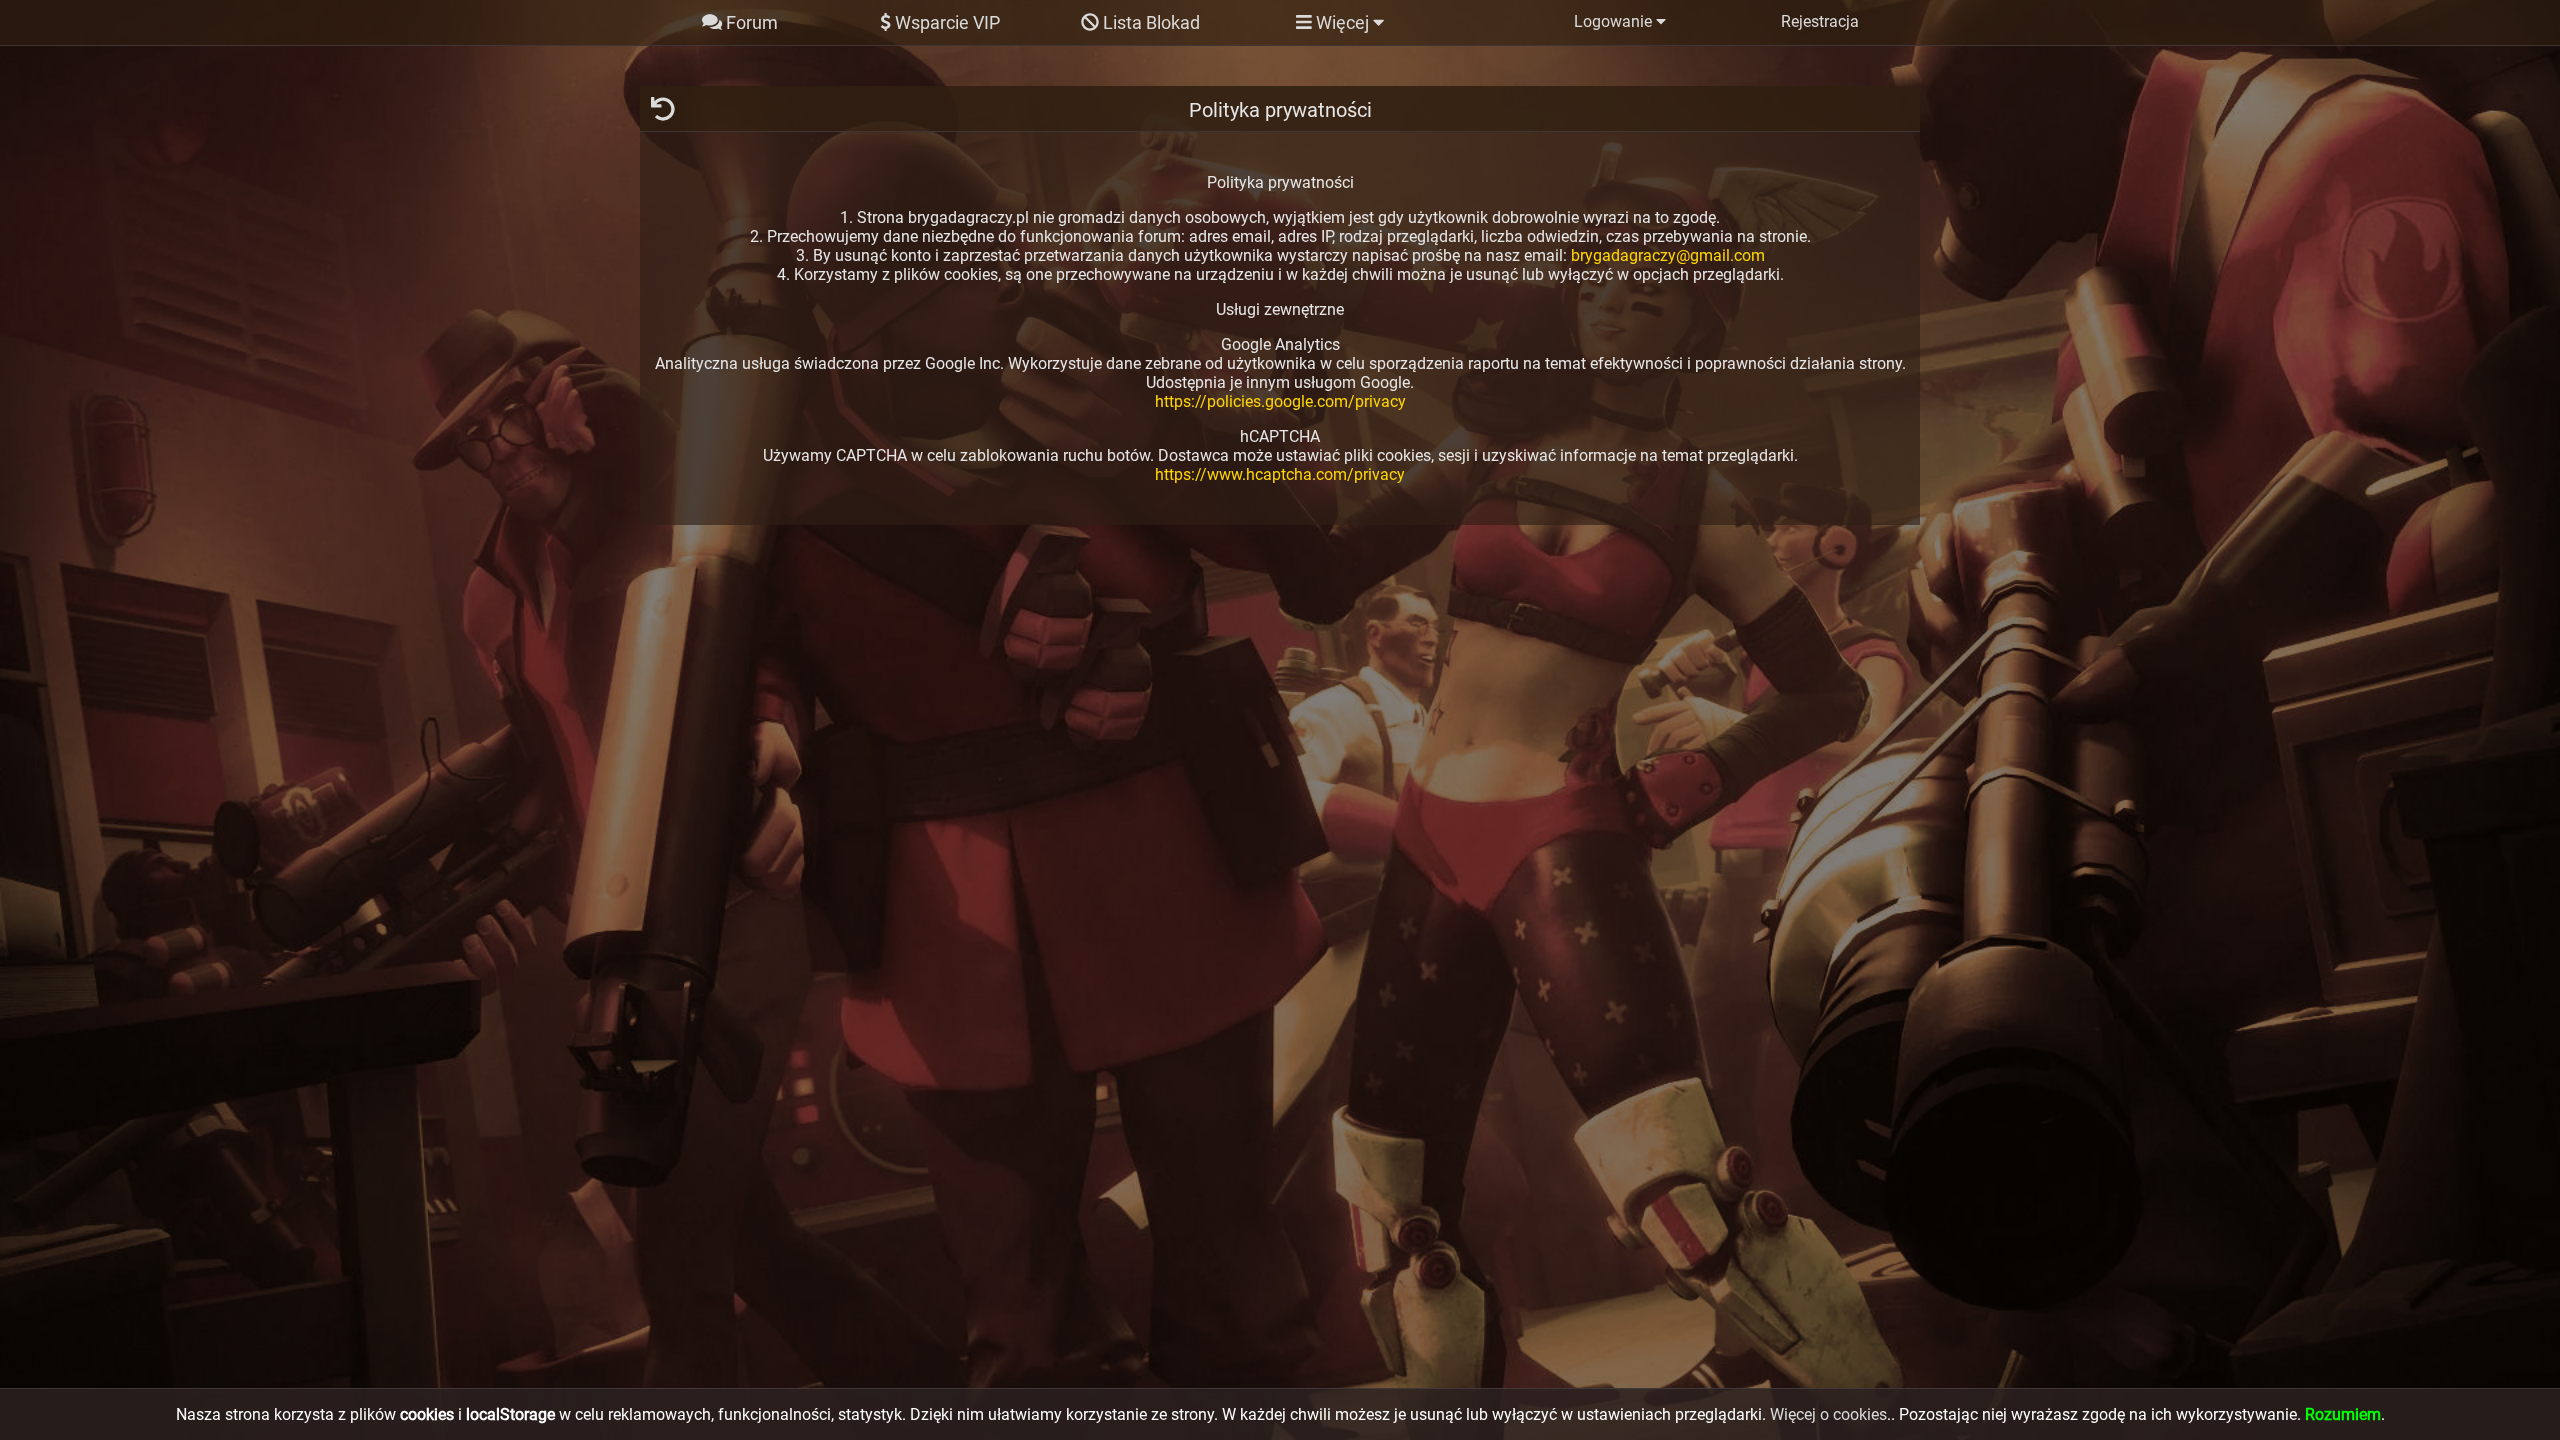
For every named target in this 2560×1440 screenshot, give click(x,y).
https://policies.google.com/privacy (1280, 401)
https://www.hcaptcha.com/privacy (1280, 474)
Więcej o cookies (1828, 1414)
